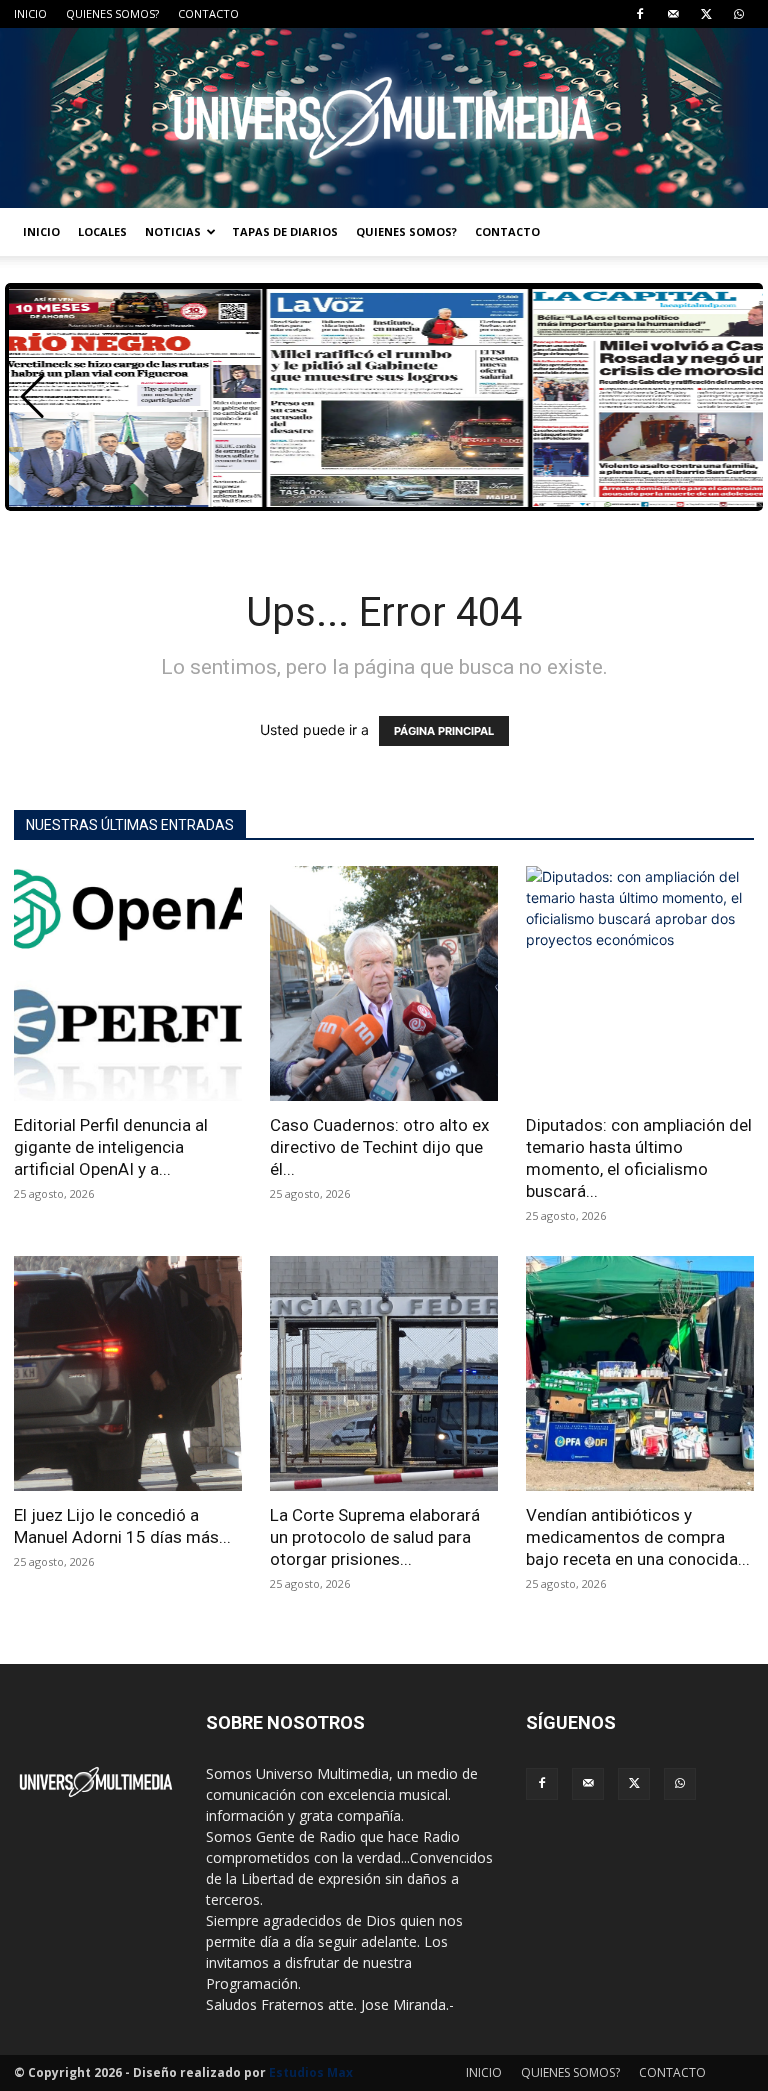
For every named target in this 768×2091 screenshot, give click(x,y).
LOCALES (102, 231)
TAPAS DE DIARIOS (285, 231)
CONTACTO (208, 13)
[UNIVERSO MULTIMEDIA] (384, 118)
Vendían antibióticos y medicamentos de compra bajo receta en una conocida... (638, 1537)
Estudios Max (311, 2072)
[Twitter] (706, 14)
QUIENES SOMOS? (112, 13)
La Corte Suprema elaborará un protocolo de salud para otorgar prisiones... (375, 1537)
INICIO (30, 13)
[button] (32, 397)
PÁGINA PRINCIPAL (444, 731)
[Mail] (673, 14)
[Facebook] (640, 14)
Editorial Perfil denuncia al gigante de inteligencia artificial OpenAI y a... (111, 1147)
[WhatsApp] (739, 14)
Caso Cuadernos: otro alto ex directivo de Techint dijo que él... (379, 1147)
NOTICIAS (173, 231)
